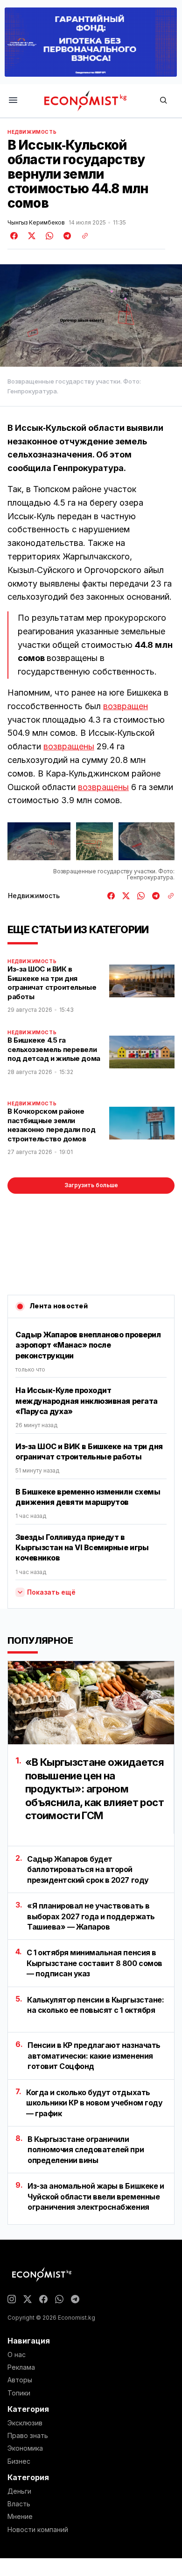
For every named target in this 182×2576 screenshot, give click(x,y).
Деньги (19, 2491)
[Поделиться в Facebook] (14, 236)
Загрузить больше (91, 1185)
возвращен (126, 706)
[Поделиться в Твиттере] (30, 236)
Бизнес (19, 2461)
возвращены (69, 746)
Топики (19, 2393)
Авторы (20, 2380)
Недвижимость (32, 132)
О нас (17, 2355)
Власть (19, 2504)
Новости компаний (38, 2530)
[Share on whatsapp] (48, 236)
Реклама (21, 2367)
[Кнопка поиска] (163, 101)
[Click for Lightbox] (39, 841)
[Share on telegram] (66, 236)
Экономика (25, 2448)
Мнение (20, 2517)
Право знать (28, 2436)
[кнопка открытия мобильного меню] (13, 101)
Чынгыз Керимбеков (36, 223)
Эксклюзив (25, 2423)
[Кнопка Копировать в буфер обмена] (82, 236)
